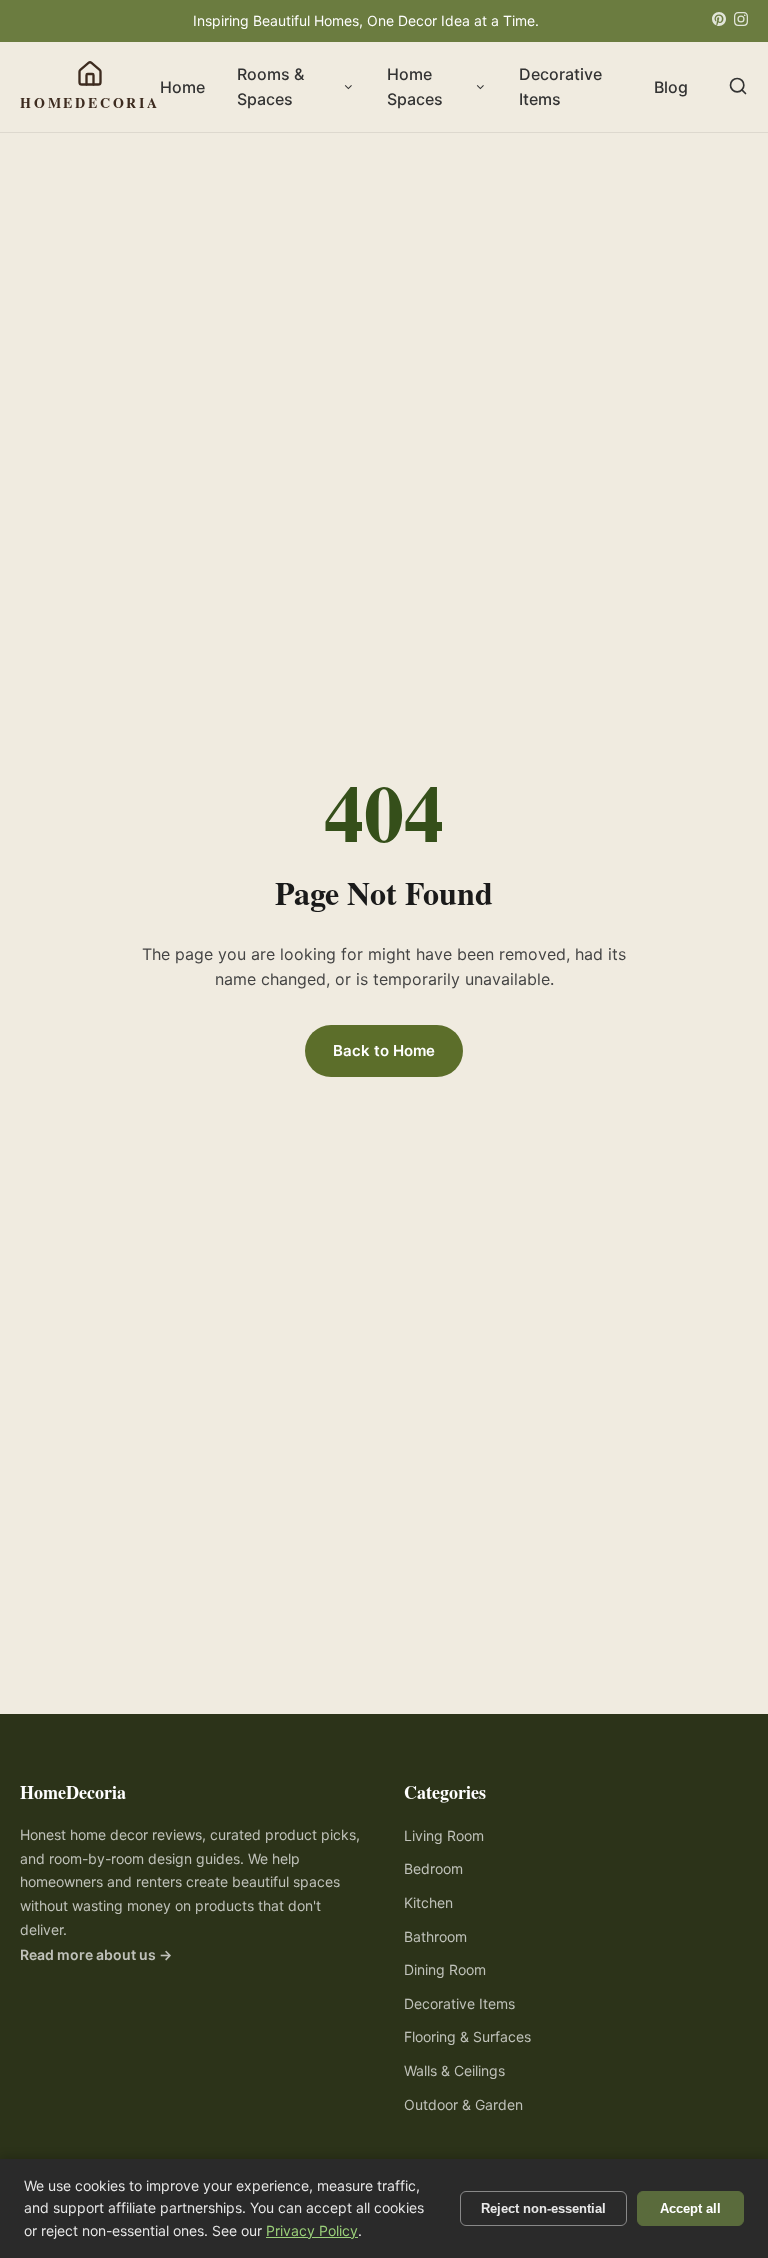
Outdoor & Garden (463, 2104)
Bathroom (435, 1936)
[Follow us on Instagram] (741, 21)
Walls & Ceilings (454, 2070)
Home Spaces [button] (415, 87)
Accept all (690, 2208)
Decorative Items (560, 87)
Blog (671, 87)
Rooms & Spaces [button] (270, 87)
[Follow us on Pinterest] (719, 21)
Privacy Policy (312, 2230)
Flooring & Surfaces (467, 2036)
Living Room (444, 1835)
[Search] (738, 87)
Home (182, 87)
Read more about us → (96, 1954)
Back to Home (384, 1050)
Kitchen (428, 1902)
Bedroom (433, 1868)
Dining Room (445, 1969)
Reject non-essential (543, 2208)
